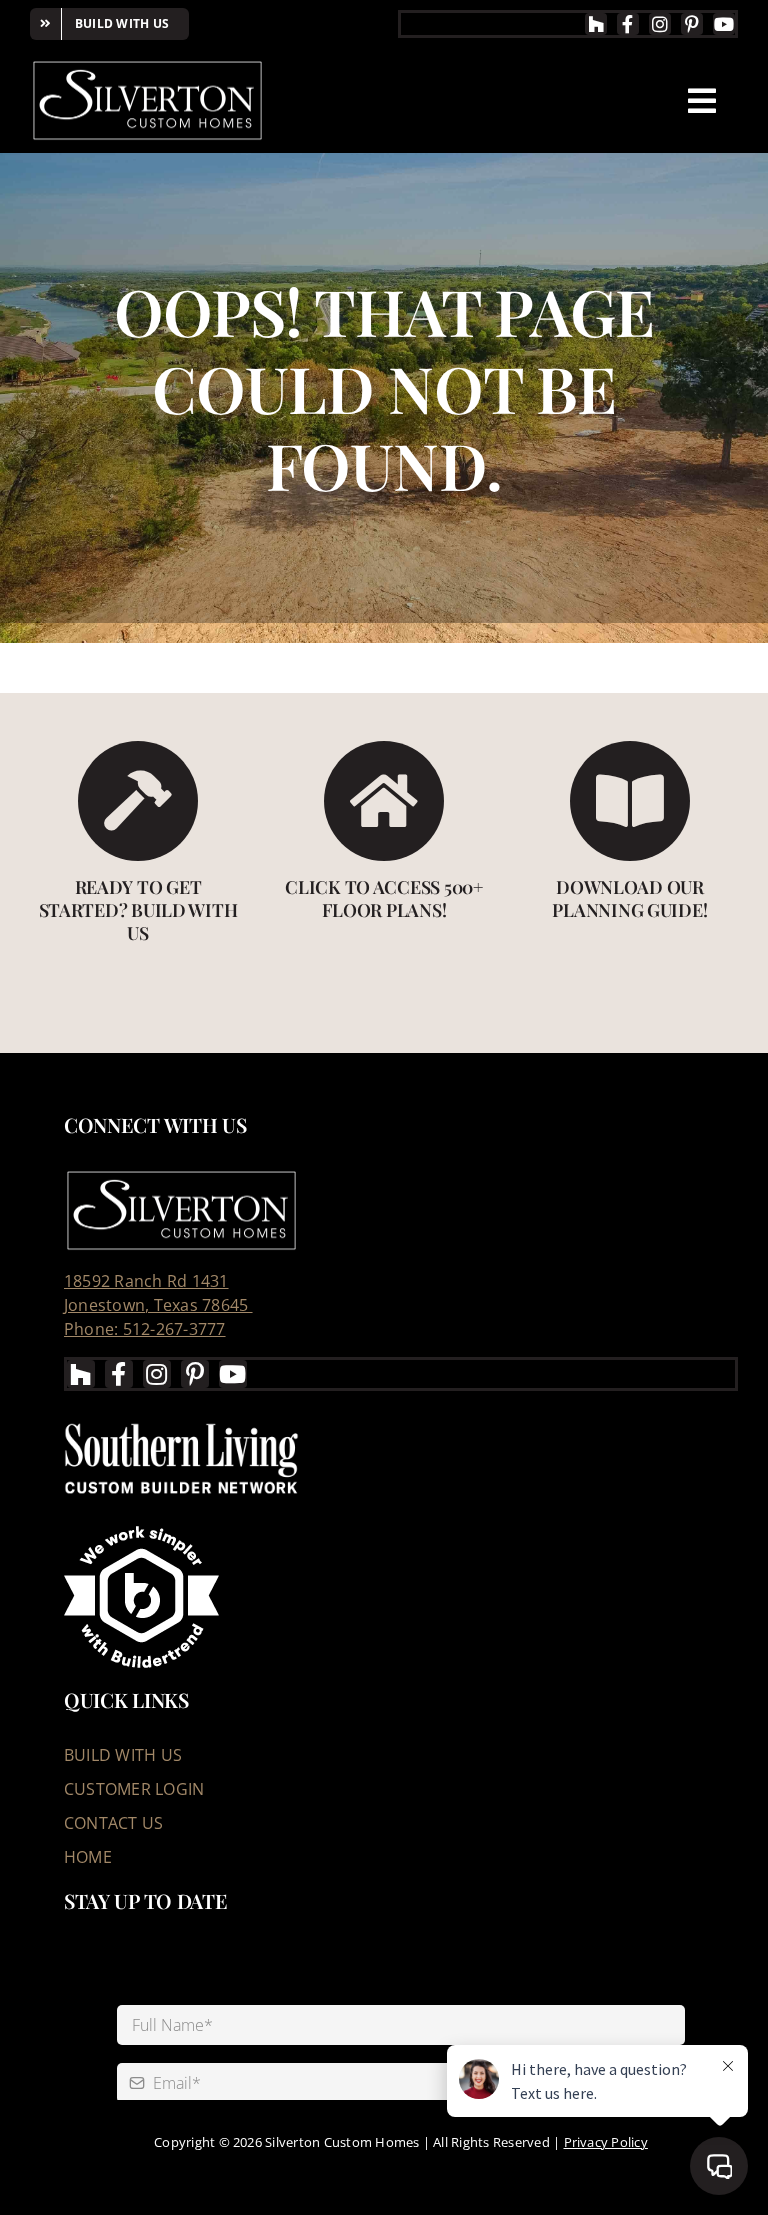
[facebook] (628, 24)
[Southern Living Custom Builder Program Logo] (181, 1423)
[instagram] (660, 24)
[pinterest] (692, 24)
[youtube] (724, 24)
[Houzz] (596, 24)
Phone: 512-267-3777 (145, 1329)
